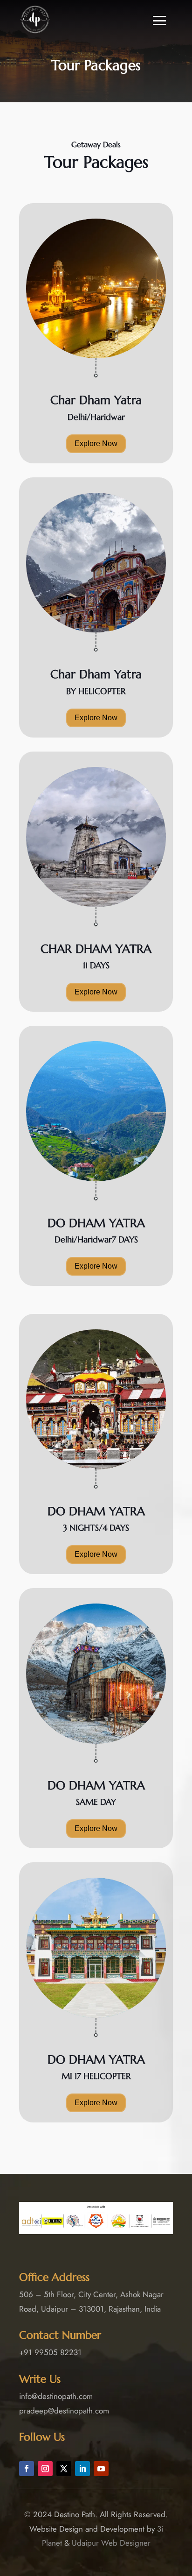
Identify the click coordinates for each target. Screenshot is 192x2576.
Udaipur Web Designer (111, 2543)
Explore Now (96, 444)
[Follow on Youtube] (101, 2469)
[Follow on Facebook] (27, 2469)
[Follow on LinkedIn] (82, 2469)
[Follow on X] (64, 2469)
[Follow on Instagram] (45, 2469)
